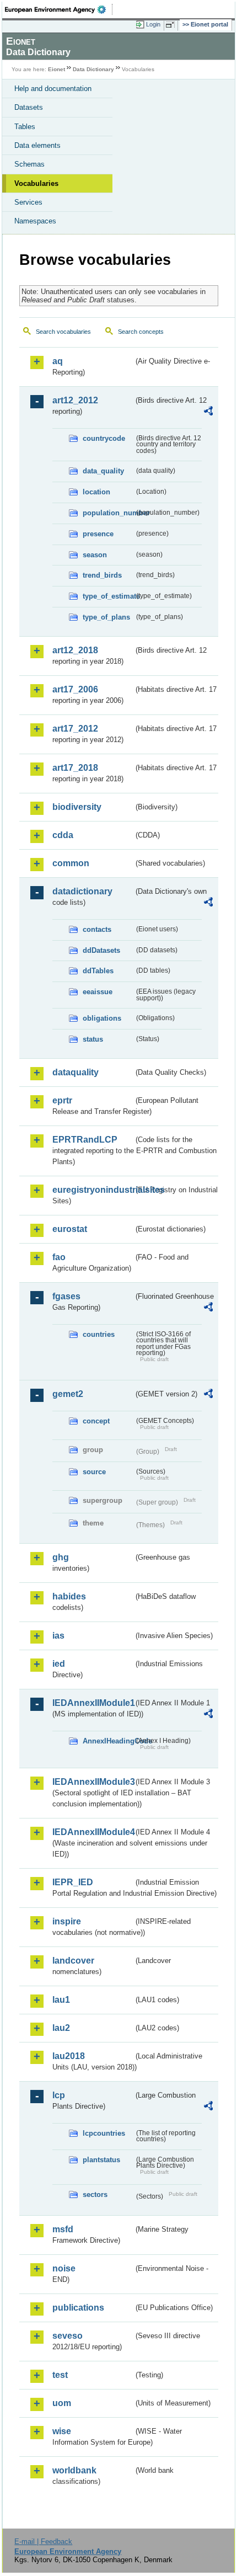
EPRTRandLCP (85, 1140)
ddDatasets (101, 950)
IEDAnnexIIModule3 (93, 1782)
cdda (63, 835)
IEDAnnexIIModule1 (93, 1703)
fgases (66, 1296)
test (60, 2375)
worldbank (74, 2470)
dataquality (76, 1072)
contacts (97, 929)
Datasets (29, 107)
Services (28, 202)
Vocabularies (36, 183)
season (95, 555)
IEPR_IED (73, 1882)
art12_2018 (75, 650)
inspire (67, 1921)
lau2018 (69, 2056)
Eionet (56, 69)
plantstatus (101, 2160)
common (71, 863)
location (96, 492)
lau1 (61, 2000)
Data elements (37, 145)
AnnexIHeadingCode (108, 1741)
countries (99, 1334)
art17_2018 (75, 768)
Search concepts (141, 332)
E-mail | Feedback (43, 2542)
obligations (102, 1018)
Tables (25, 127)
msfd (63, 2229)
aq (58, 361)
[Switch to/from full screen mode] (172, 25)
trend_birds (102, 575)
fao (59, 1257)
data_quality (103, 471)
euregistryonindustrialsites (93, 1190)
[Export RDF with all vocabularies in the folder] (208, 412)
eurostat (70, 1229)
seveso (68, 2336)
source (94, 1472)
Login (153, 24)
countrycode (104, 438)
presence (98, 534)
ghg (61, 1557)
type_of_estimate (108, 596)
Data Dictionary (93, 69)
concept (96, 1421)
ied (59, 1664)
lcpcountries (104, 2133)
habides (69, 1596)
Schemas (29, 164)
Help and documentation (53, 89)
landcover (73, 1961)
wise (62, 2431)
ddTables (98, 971)
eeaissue (98, 992)
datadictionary (82, 891)
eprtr (62, 1100)
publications (78, 2308)
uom (62, 2403)
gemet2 (68, 1394)
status (93, 1039)
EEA (59, 9)
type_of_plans (106, 617)
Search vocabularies (63, 332)
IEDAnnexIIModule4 (93, 1832)
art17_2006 (75, 689)
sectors (95, 2194)
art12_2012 (75, 400)
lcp (59, 2095)
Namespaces (35, 221)
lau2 (61, 2028)
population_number (108, 513)
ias (58, 1636)
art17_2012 (75, 729)
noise (64, 2268)
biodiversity (77, 807)
